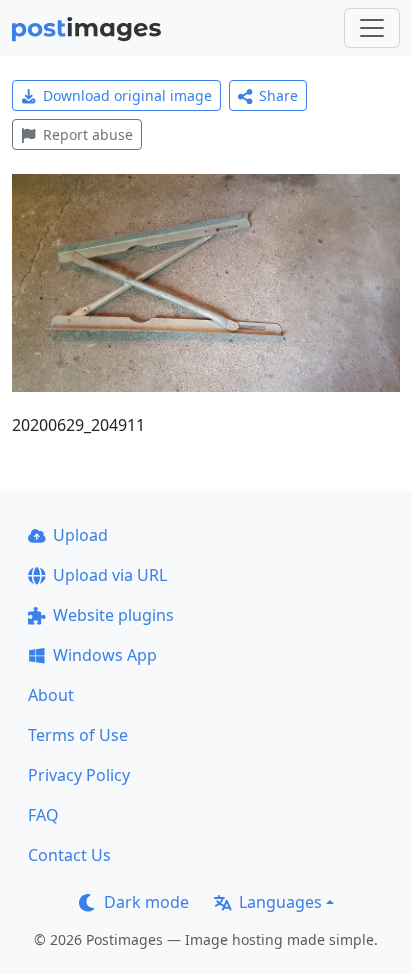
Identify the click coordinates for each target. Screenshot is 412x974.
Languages (280, 902)
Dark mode (146, 902)
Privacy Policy (79, 775)
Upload (80, 535)
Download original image (127, 95)
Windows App (105, 655)
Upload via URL (110, 575)
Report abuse (88, 134)
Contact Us (69, 855)
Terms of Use (78, 735)
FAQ (43, 815)
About (51, 695)
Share (278, 95)
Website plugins (113, 615)
